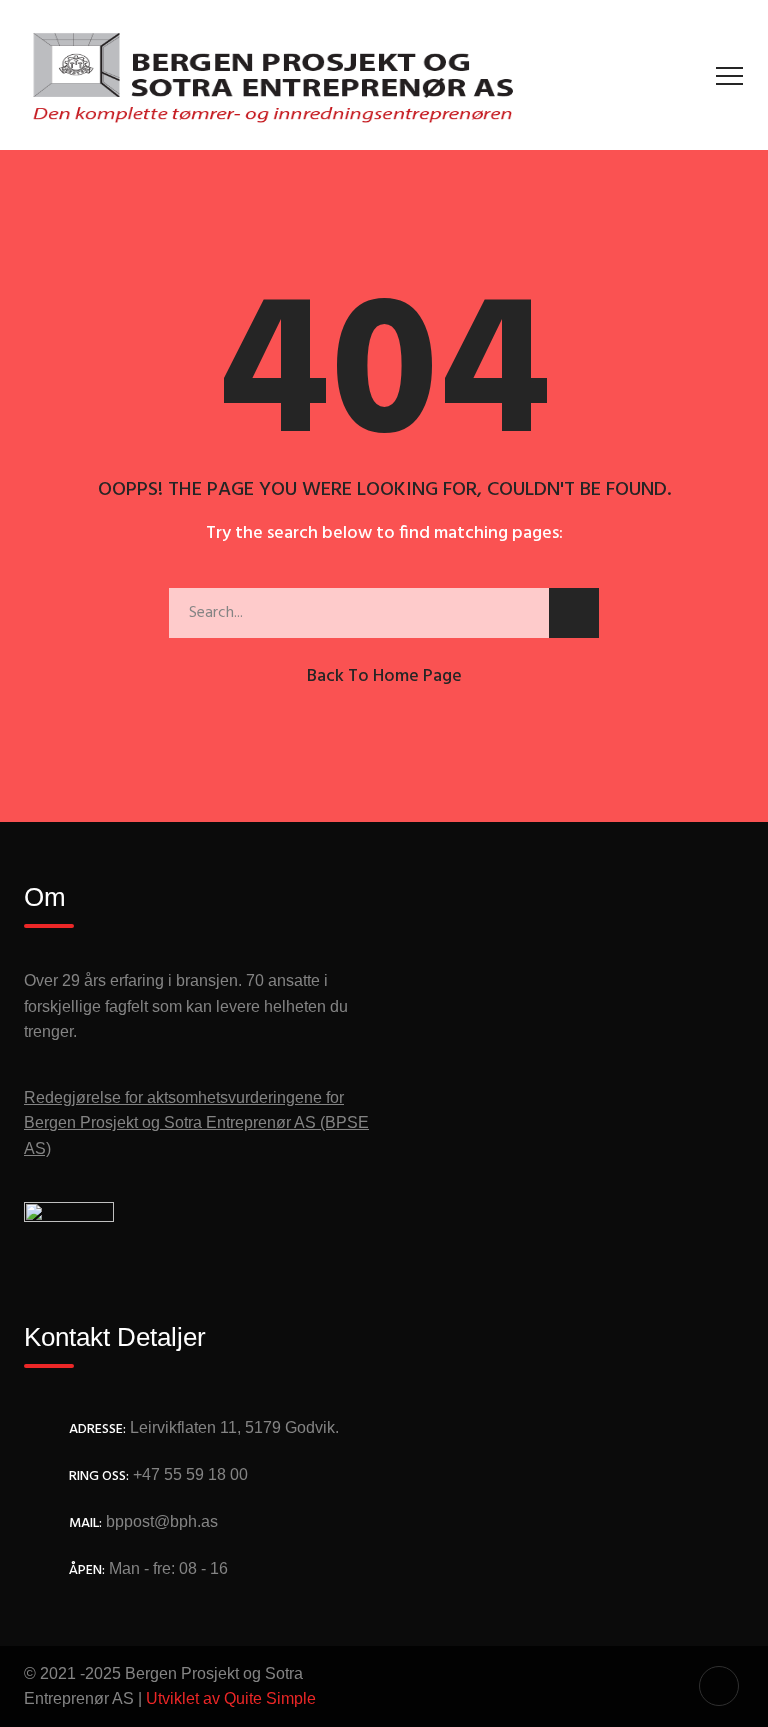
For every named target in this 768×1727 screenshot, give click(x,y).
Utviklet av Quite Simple (231, 1698)
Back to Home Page (384, 676)
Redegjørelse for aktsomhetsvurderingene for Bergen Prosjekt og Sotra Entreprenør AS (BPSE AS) (196, 1123)
